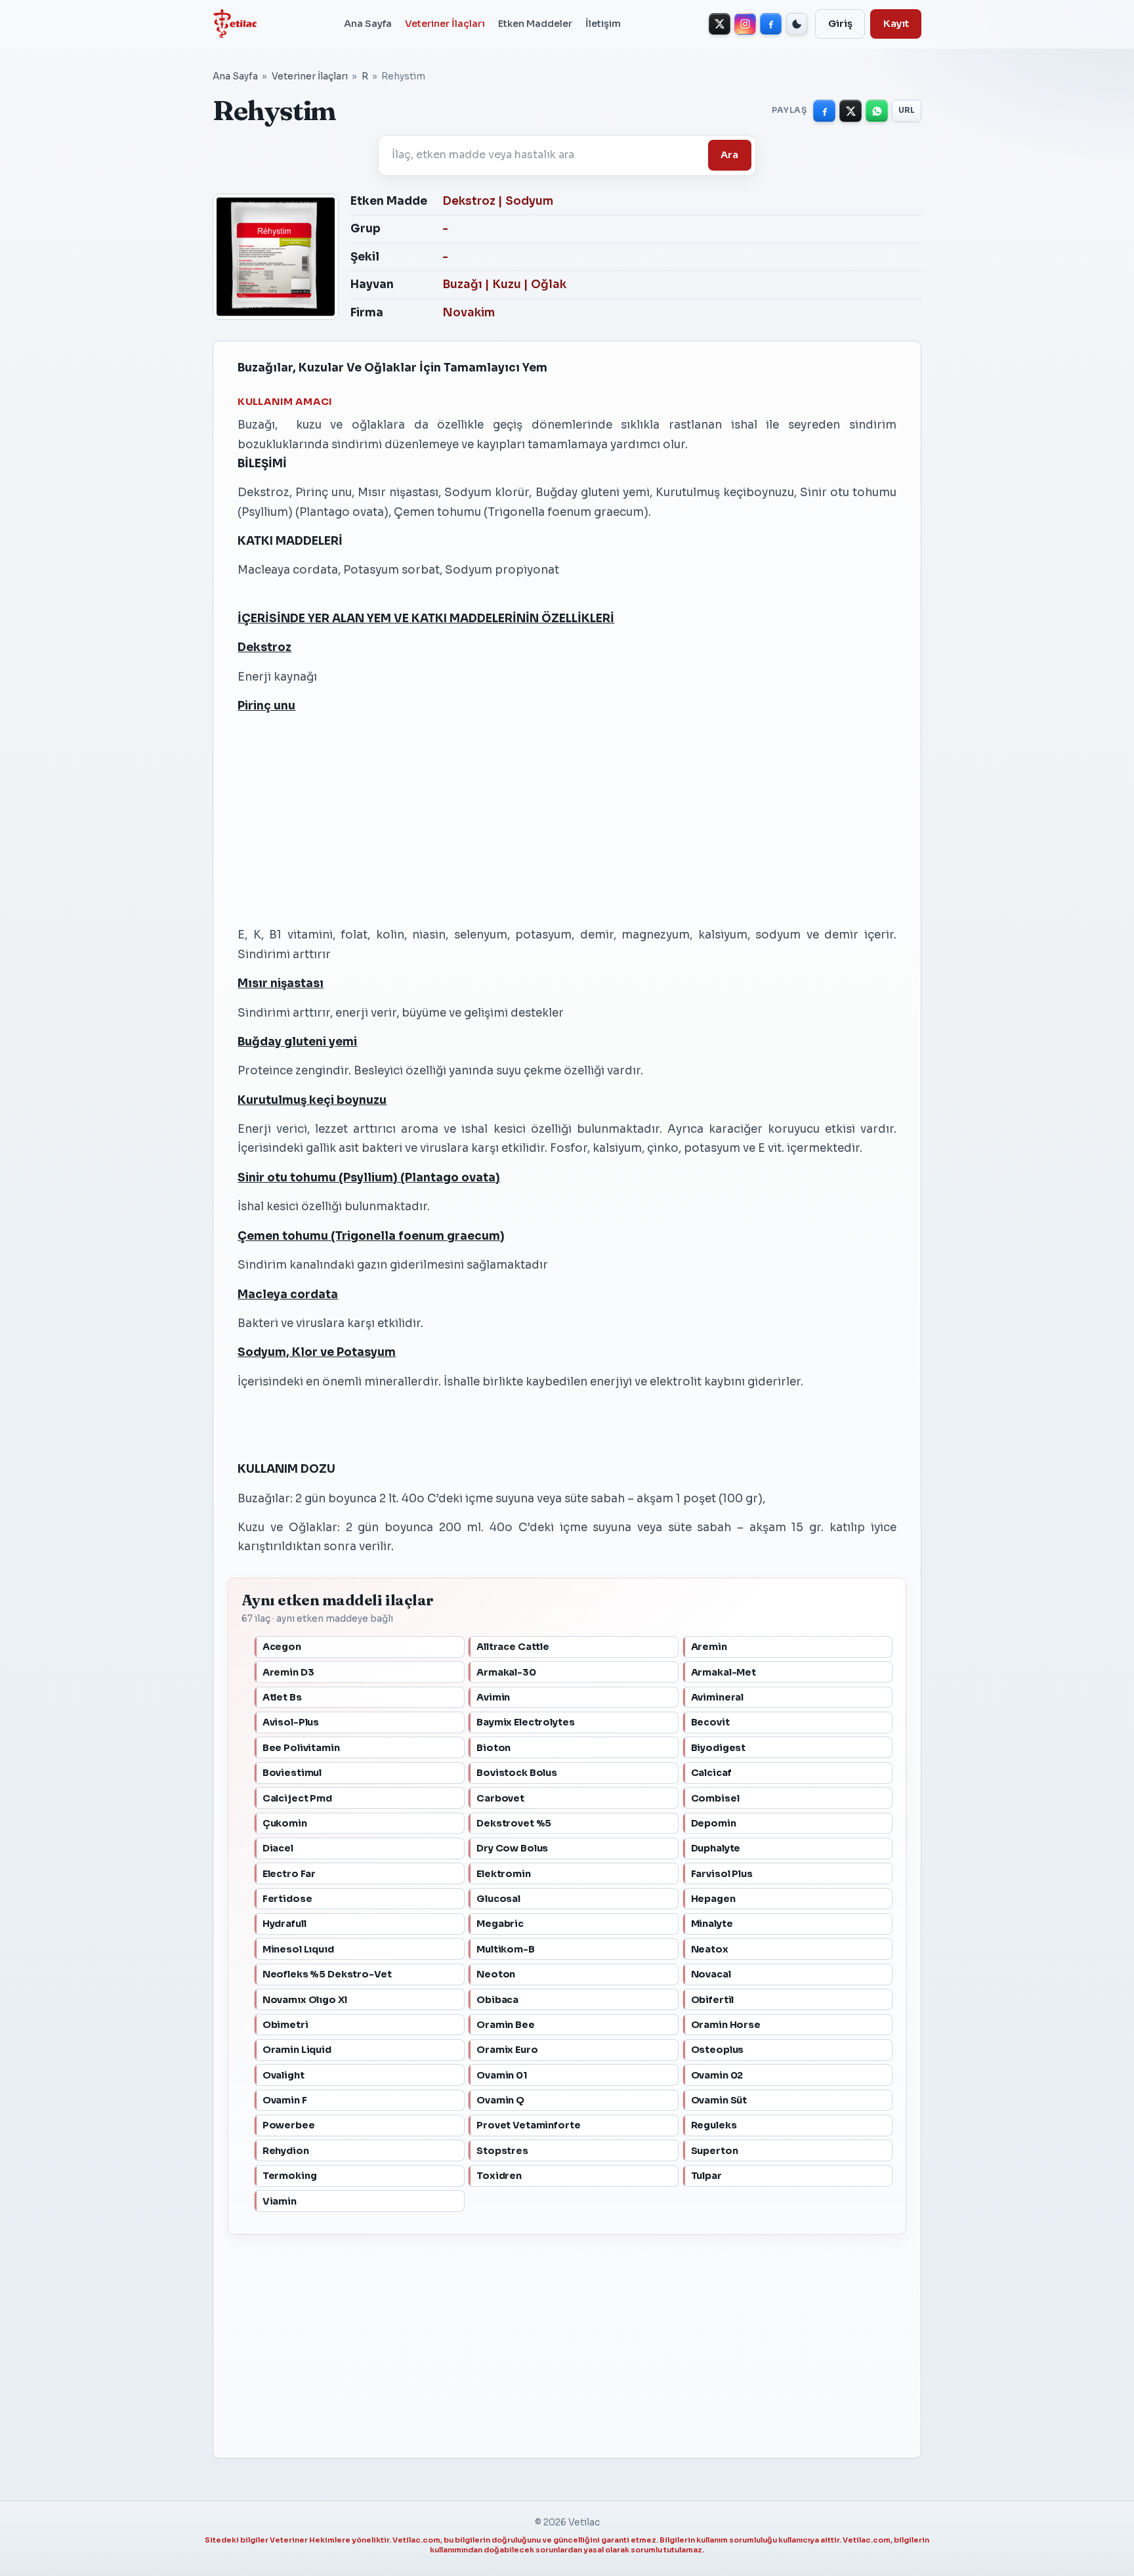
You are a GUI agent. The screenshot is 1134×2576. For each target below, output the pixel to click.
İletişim (603, 24)
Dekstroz (469, 201)
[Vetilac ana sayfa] (235, 24)
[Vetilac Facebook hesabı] (771, 24)
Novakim (469, 313)
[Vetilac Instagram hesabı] (745, 24)
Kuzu (507, 285)
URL (907, 110)
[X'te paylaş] (850, 111)
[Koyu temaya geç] (797, 24)
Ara (729, 155)
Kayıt (896, 24)
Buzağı (462, 285)
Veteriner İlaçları (445, 24)
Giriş (840, 24)
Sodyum (529, 201)
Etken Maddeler (535, 24)
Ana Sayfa (368, 24)
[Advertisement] (567, 820)
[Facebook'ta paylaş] (824, 111)
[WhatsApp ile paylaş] (877, 111)
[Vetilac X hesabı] (720, 24)
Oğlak (549, 285)
